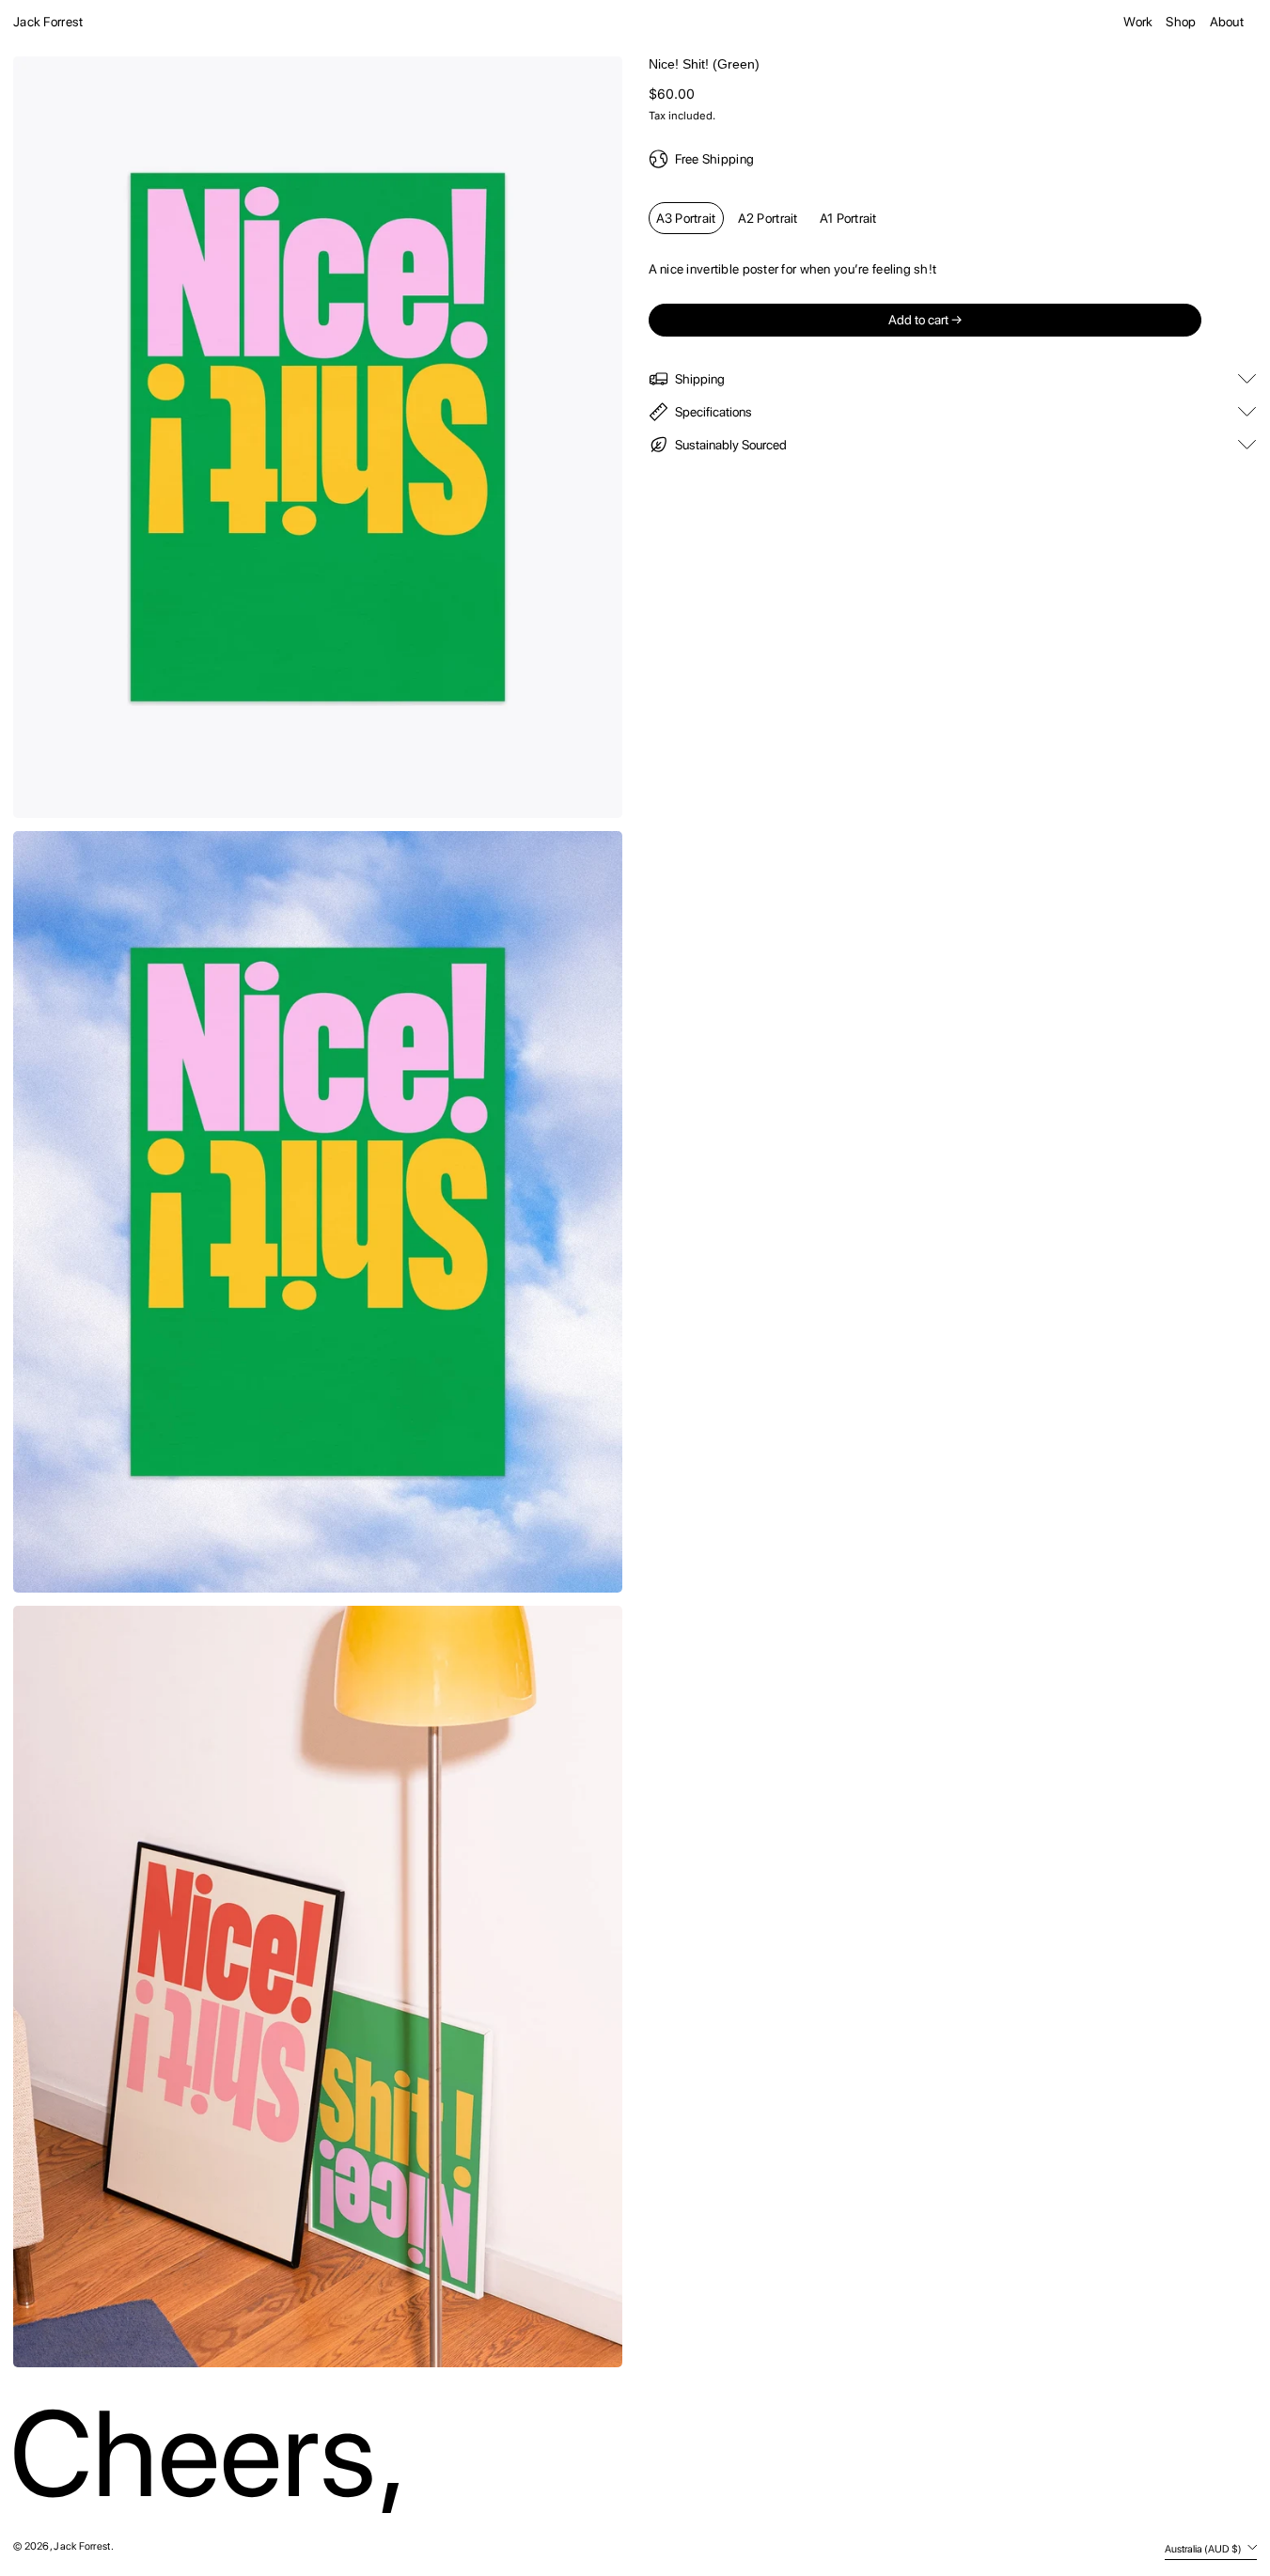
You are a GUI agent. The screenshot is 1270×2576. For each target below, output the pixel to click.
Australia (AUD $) (1204, 2549)
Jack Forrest (48, 22)
